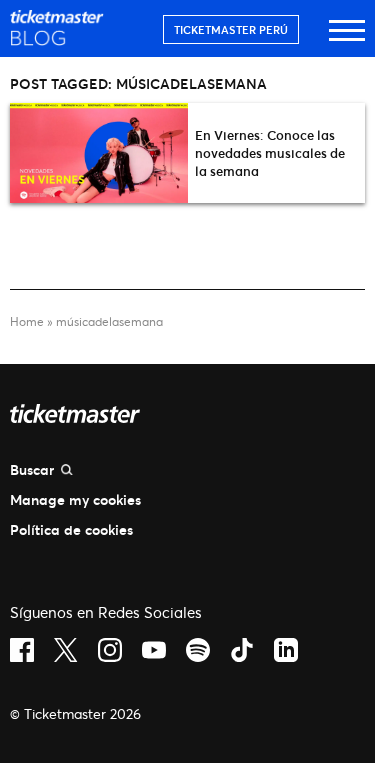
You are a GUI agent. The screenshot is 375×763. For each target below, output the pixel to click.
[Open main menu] (347, 39)
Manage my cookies (75, 499)
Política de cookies (71, 529)
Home (27, 321)
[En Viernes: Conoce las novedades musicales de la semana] (99, 153)
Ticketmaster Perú (231, 29)
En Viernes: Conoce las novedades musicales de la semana (270, 153)
